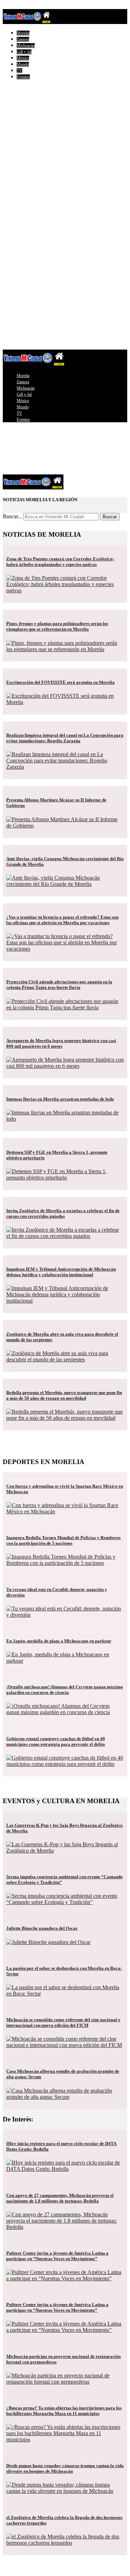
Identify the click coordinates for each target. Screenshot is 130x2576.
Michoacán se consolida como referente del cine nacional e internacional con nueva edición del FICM (63, 2022)
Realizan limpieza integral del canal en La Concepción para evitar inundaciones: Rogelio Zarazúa (65, 738)
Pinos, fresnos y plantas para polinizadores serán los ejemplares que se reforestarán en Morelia (57, 626)
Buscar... (12, 516)
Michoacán (26, 46)
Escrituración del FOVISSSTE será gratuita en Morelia (60, 682)
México (23, 58)
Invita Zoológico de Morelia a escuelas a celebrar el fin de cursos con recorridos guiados (63, 1213)
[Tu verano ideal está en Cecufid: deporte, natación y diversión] (65, 1615)
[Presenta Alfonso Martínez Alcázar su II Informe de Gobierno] (65, 826)
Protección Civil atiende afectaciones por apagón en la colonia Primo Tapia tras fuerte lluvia (59, 985)
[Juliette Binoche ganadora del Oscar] (48, 1942)
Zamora (23, 39)
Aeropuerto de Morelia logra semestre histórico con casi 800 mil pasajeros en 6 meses (61, 1043)
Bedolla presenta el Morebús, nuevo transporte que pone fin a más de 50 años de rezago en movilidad (64, 1395)
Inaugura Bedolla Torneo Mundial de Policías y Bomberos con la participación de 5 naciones (63, 1540)
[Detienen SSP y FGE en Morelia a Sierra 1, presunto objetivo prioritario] (65, 1178)
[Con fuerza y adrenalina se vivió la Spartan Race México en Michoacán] (65, 1511)
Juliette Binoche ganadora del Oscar (42, 1928)
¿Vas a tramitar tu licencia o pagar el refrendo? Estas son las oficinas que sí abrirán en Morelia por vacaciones (62, 920)
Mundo (23, 64)
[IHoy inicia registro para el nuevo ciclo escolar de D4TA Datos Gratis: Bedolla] (65, 2169)
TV (19, 71)
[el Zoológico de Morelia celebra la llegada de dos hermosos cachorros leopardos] (65, 2543)
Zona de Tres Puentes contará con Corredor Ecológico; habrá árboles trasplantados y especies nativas (60, 562)
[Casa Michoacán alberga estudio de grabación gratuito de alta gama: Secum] (65, 2097)
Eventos (23, 77)
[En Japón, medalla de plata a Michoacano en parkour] (65, 1661)
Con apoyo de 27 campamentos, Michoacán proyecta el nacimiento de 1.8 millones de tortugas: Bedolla (60, 2198)
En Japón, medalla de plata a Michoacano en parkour (59, 1641)
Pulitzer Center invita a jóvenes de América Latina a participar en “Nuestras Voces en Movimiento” (57, 2256)
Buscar (110, 517)
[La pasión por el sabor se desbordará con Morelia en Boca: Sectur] (65, 1994)
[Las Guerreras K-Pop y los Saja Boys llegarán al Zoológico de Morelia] (65, 1851)
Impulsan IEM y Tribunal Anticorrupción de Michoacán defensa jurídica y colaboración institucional (61, 1272)
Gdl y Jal (24, 52)
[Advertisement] (65, 150)
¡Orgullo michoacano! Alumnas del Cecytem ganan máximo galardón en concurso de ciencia (65, 1690)
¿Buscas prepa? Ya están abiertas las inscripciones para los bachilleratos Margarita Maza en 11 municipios (64, 2411)
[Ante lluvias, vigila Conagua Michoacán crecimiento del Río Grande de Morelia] (65, 884)
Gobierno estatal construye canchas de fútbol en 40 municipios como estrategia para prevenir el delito (56, 1741)
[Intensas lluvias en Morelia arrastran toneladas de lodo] (65, 1119)
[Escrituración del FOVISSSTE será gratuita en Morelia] (65, 702)
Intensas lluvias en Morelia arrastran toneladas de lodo (60, 1099)
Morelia (23, 33)
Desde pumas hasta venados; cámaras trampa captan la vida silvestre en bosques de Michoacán (65, 2468)
